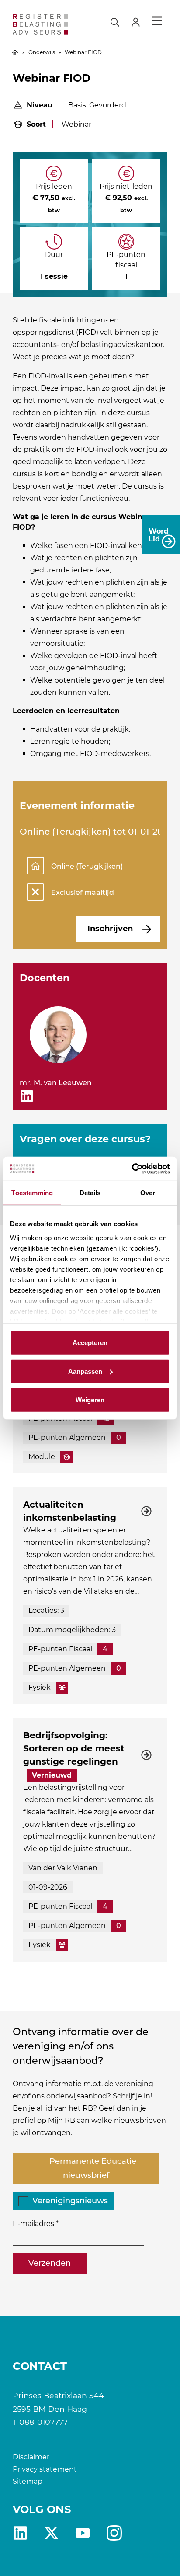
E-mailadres (33, 2224)
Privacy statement (45, 2469)
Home (15, 52)
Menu (157, 21)
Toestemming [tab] (32, 1193)
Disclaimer (31, 2457)
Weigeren (90, 1400)
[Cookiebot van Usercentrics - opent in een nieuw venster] (132, 1168)
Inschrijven (110, 929)
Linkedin (20, 2533)
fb (114, 2533)
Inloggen (139, 21)
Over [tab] (148, 1193)
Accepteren (90, 1343)
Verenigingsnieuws (70, 2201)
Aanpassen (85, 1371)
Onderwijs (42, 52)
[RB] (41, 24)
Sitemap (28, 2481)
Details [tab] (90, 1193)
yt (83, 2533)
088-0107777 (43, 2422)
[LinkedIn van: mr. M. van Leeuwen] (27, 1096)
